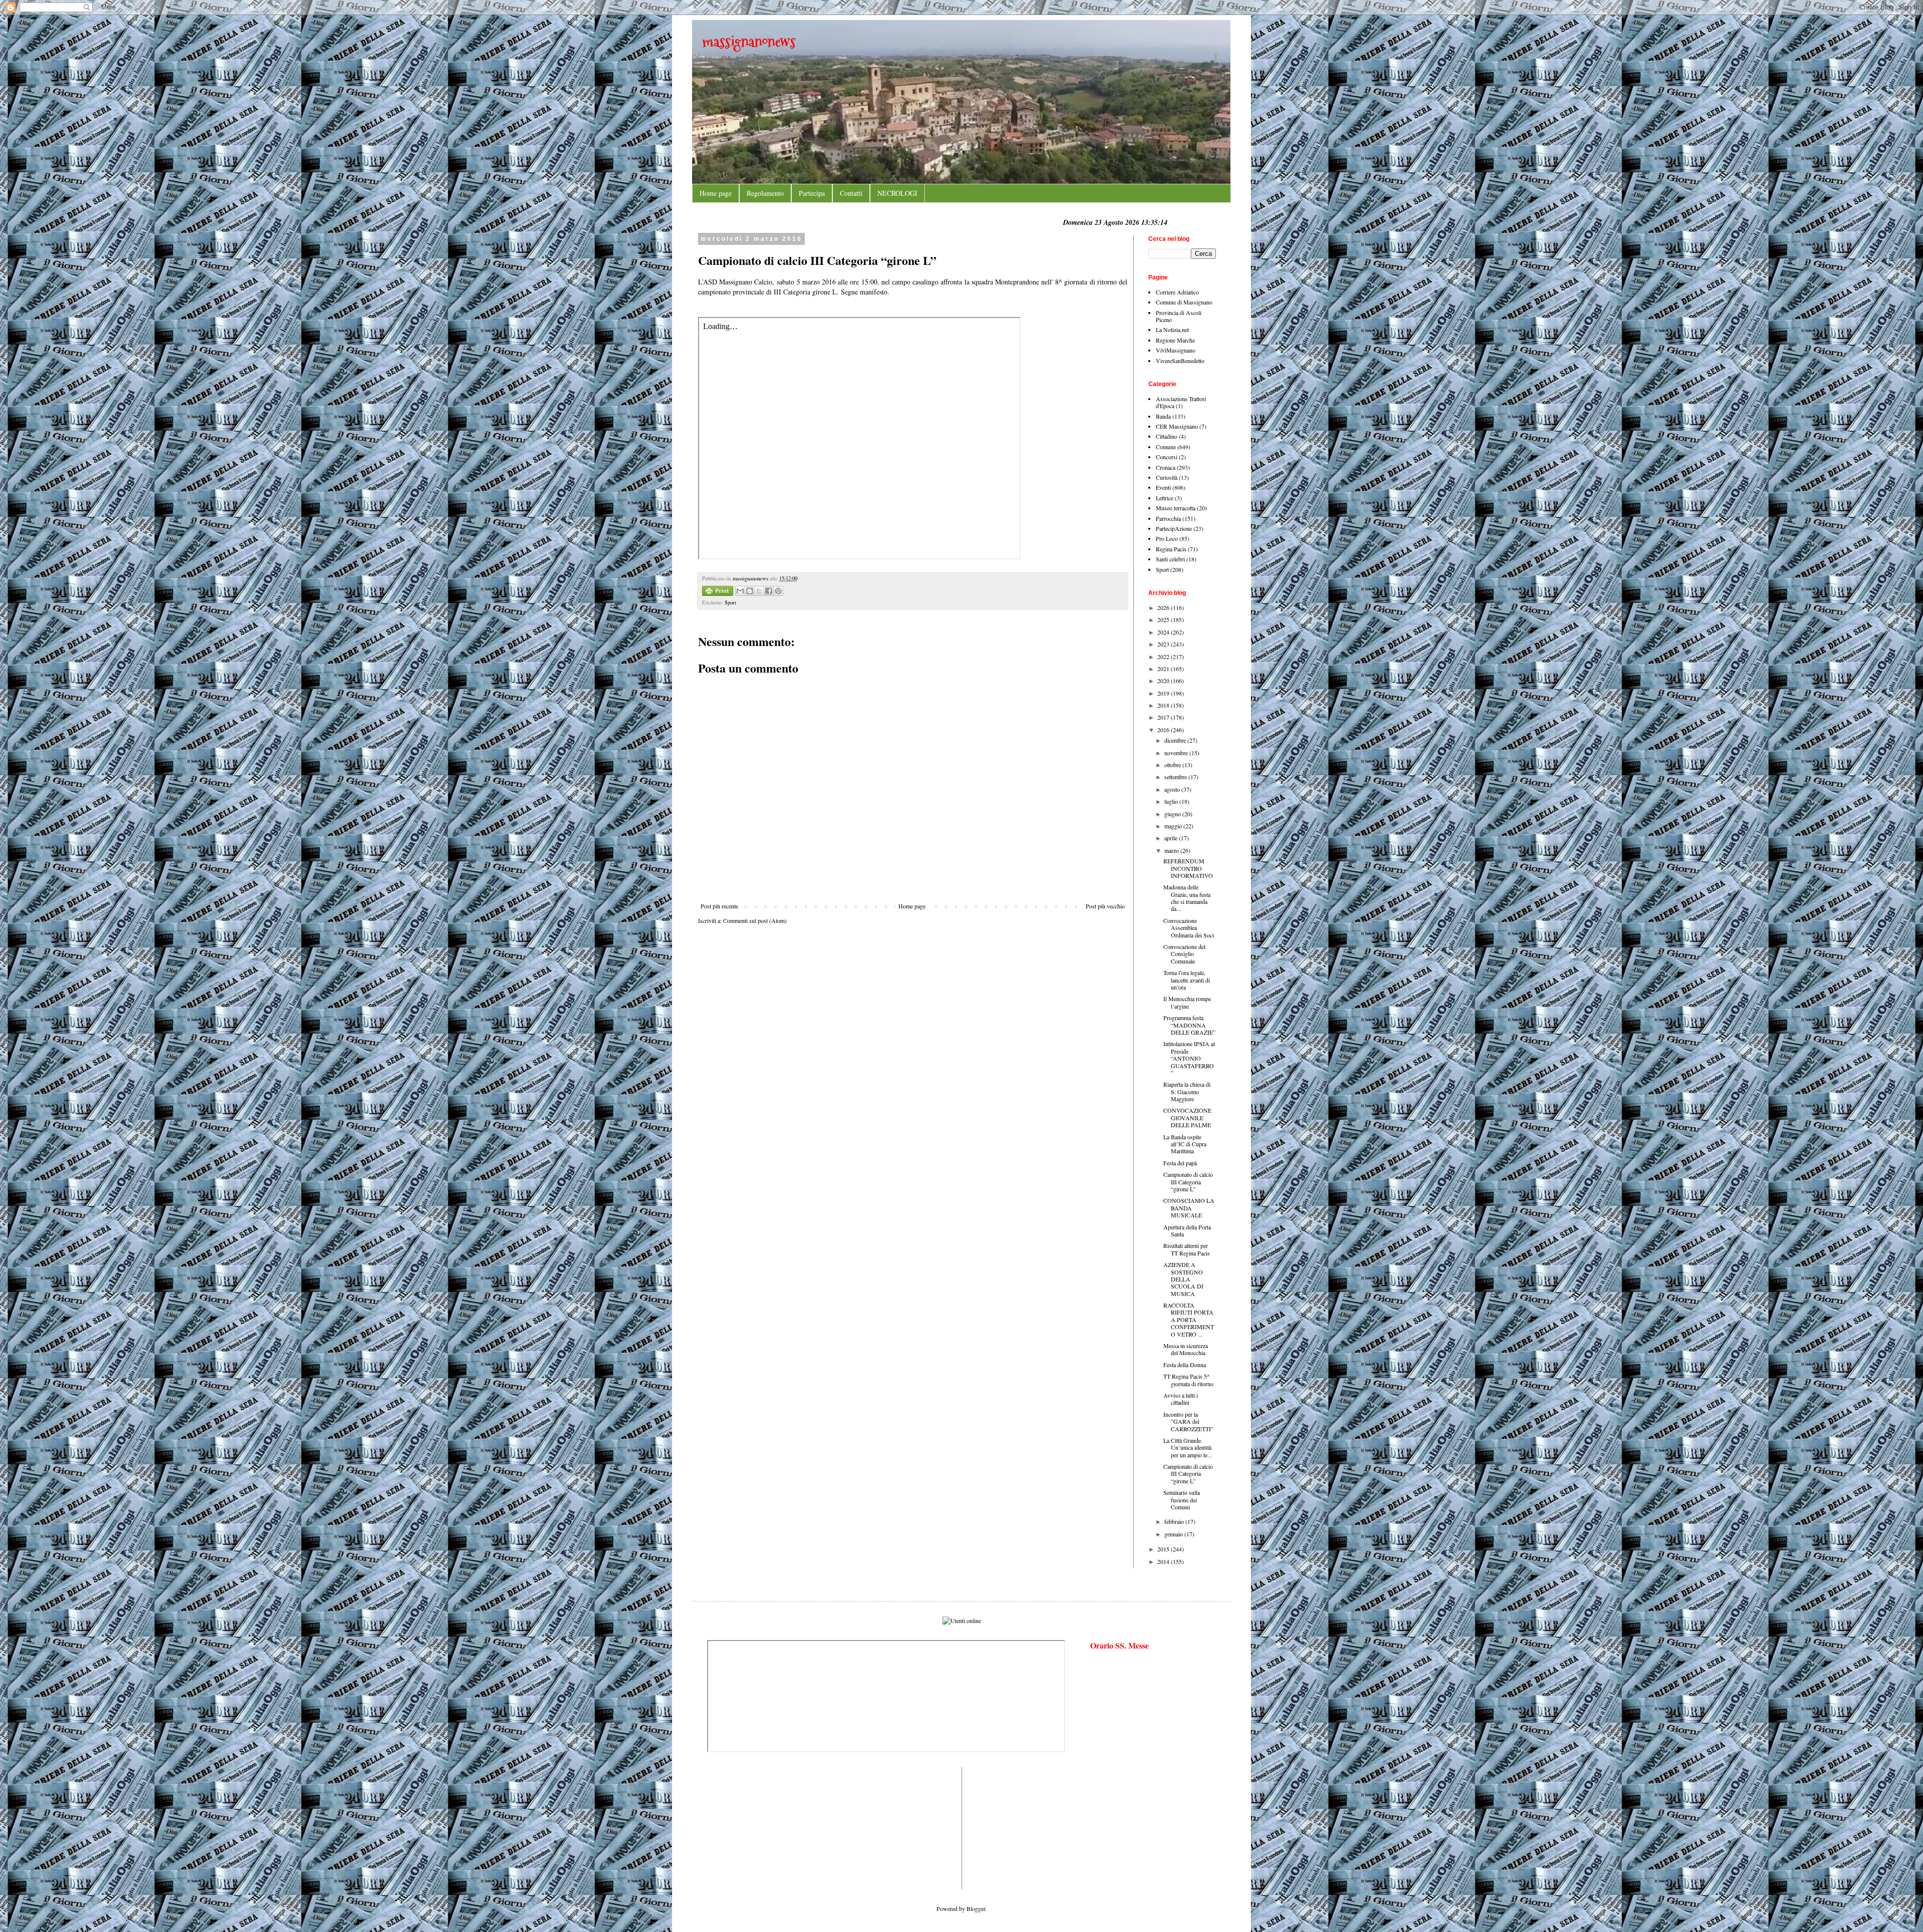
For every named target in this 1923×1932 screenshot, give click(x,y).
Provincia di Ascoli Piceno (1179, 316)
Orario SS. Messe (1119, 1645)
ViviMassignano (1176, 350)
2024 (1164, 632)
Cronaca (1166, 467)
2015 (1164, 1549)
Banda (1163, 416)
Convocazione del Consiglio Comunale (1184, 954)
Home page (716, 193)
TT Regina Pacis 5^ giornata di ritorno (1188, 1380)
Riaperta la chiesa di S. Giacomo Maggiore (1187, 1091)
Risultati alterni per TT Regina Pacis (1187, 1249)
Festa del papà (1180, 1163)
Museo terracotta (1176, 508)
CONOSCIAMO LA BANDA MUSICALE (1189, 1208)
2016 (1164, 730)
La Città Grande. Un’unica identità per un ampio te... (1188, 1447)
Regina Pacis (1171, 549)
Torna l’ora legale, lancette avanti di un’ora (1187, 980)
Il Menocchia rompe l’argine (1187, 1002)
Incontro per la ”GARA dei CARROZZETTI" (1188, 1421)
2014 (1164, 1561)
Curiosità (1167, 477)
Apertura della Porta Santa (1187, 1230)
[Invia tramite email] (740, 591)
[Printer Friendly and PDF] (718, 592)
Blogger (976, 1908)
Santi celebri (1170, 559)
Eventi (1163, 487)
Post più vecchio (1105, 906)
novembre (1177, 753)
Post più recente (719, 906)
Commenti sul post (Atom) (755, 920)
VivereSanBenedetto (1180, 361)
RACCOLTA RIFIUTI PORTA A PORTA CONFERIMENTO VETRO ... (1189, 1320)
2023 (1164, 644)
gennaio (1174, 1534)
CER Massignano (1177, 426)
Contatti (851, 193)
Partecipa (812, 193)
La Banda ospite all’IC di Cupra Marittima (1185, 1144)
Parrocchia (1168, 518)
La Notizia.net (1172, 330)
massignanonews (749, 41)
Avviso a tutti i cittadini (1181, 1399)
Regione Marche (1175, 340)
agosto (1173, 789)
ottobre (1173, 765)
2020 (1164, 681)
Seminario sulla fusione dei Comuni (1182, 1500)
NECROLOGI (897, 193)
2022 (1164, 657)
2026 (1164, 607)
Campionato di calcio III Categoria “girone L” (1188, 1182)
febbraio (1175, 1521)
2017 (1164, 717)
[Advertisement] (737, 1827)
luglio (1172, 801)
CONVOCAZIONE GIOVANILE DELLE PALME (1187, 1117)
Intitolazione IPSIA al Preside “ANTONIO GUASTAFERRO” (1189, 1058)
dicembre (1176, 740)
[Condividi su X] (759, 591)
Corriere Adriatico (1177, 292)
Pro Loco (1167, 538)
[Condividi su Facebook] (769, 591)
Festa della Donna (1185, 1365)
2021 (1164, 669)
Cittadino (1167, 436)
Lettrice (1165, 498)
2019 (1164, 693)
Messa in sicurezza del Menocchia (1186, 1349)
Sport (730, 602)
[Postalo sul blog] (750, 591)
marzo (1172, 850)
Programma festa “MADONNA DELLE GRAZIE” (1189, 1025)
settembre (1176, 777)
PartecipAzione (1174, 528)
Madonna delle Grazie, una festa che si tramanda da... (1187, 898)
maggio (1174, 826)
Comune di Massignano (1184, 302)
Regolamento (765, 193)
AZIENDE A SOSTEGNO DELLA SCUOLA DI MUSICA (1183, 1279)
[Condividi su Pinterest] (778, 591)
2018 (1164, 705)
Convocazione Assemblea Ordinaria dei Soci (1189, 928)
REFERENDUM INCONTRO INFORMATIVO (1188, 868)
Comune (1166, 447)
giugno (1173, 814)
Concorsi (1167, 457)
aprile (1172, 838)
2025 (1164, 619)
